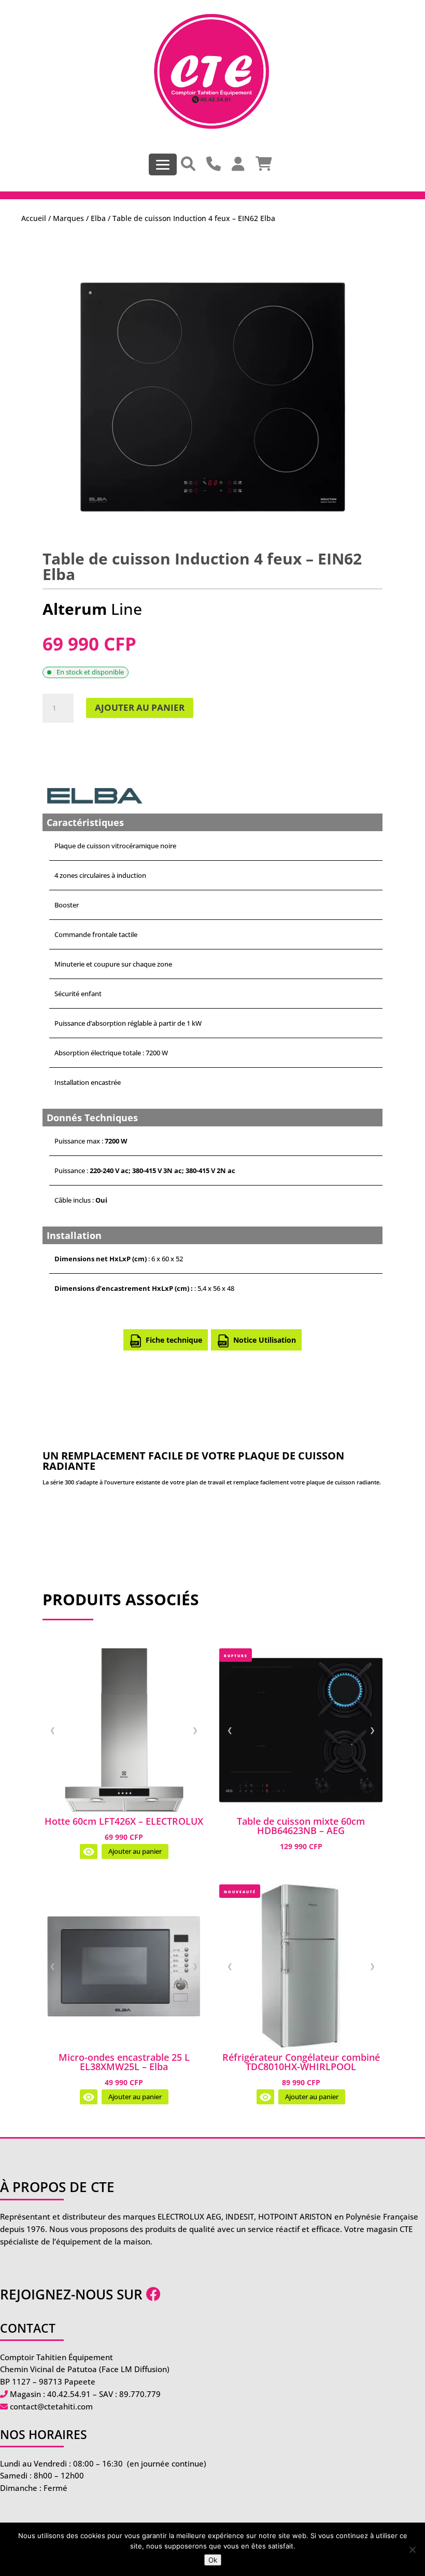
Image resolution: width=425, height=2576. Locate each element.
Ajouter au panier (140, 707)
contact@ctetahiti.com (51, 2406)
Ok (213, 2560)
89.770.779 (140, 2394)
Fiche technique (174, 1340)
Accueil (34, 218)
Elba (98, 218)
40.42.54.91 (69, 2394)
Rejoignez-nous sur (73, 2294)
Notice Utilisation (265, 1340)
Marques (68, 218)
